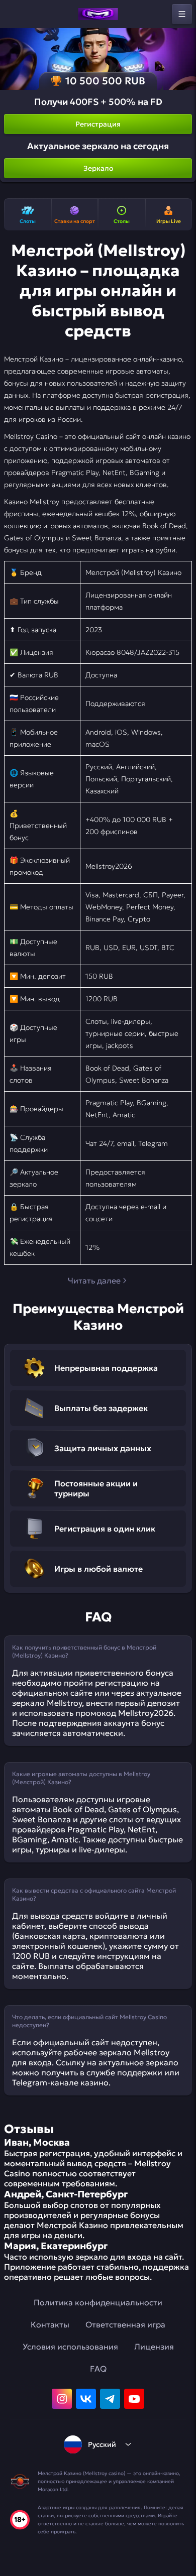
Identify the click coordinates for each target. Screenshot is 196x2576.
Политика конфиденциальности (98, 2302)
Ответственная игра (125, 2324)
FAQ (98, 2369)
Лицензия (154, 2347)
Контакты (50, 2324)
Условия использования (70, 2347)
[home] (98, 14)
